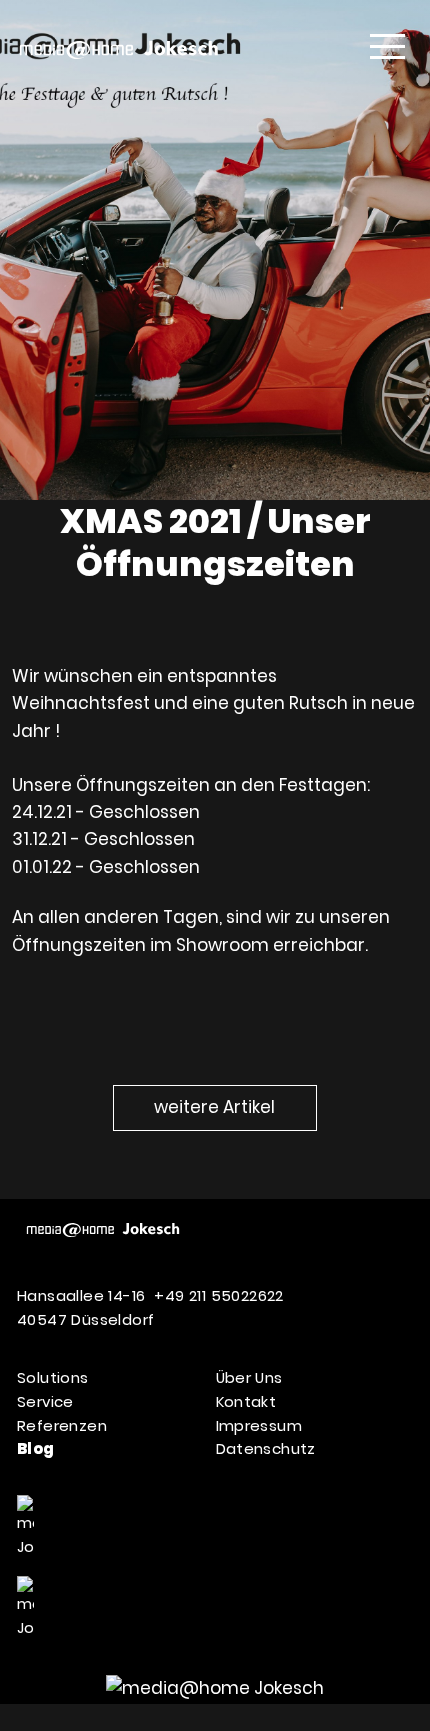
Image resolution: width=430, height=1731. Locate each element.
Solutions (53, 1377)
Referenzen (62, 1425)
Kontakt (246, 1401)
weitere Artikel (214, 1107)
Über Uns (249, 1377)
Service (45, 1401)
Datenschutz (266, 1448)
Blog (36, 1448)
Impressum (259, 1425)
